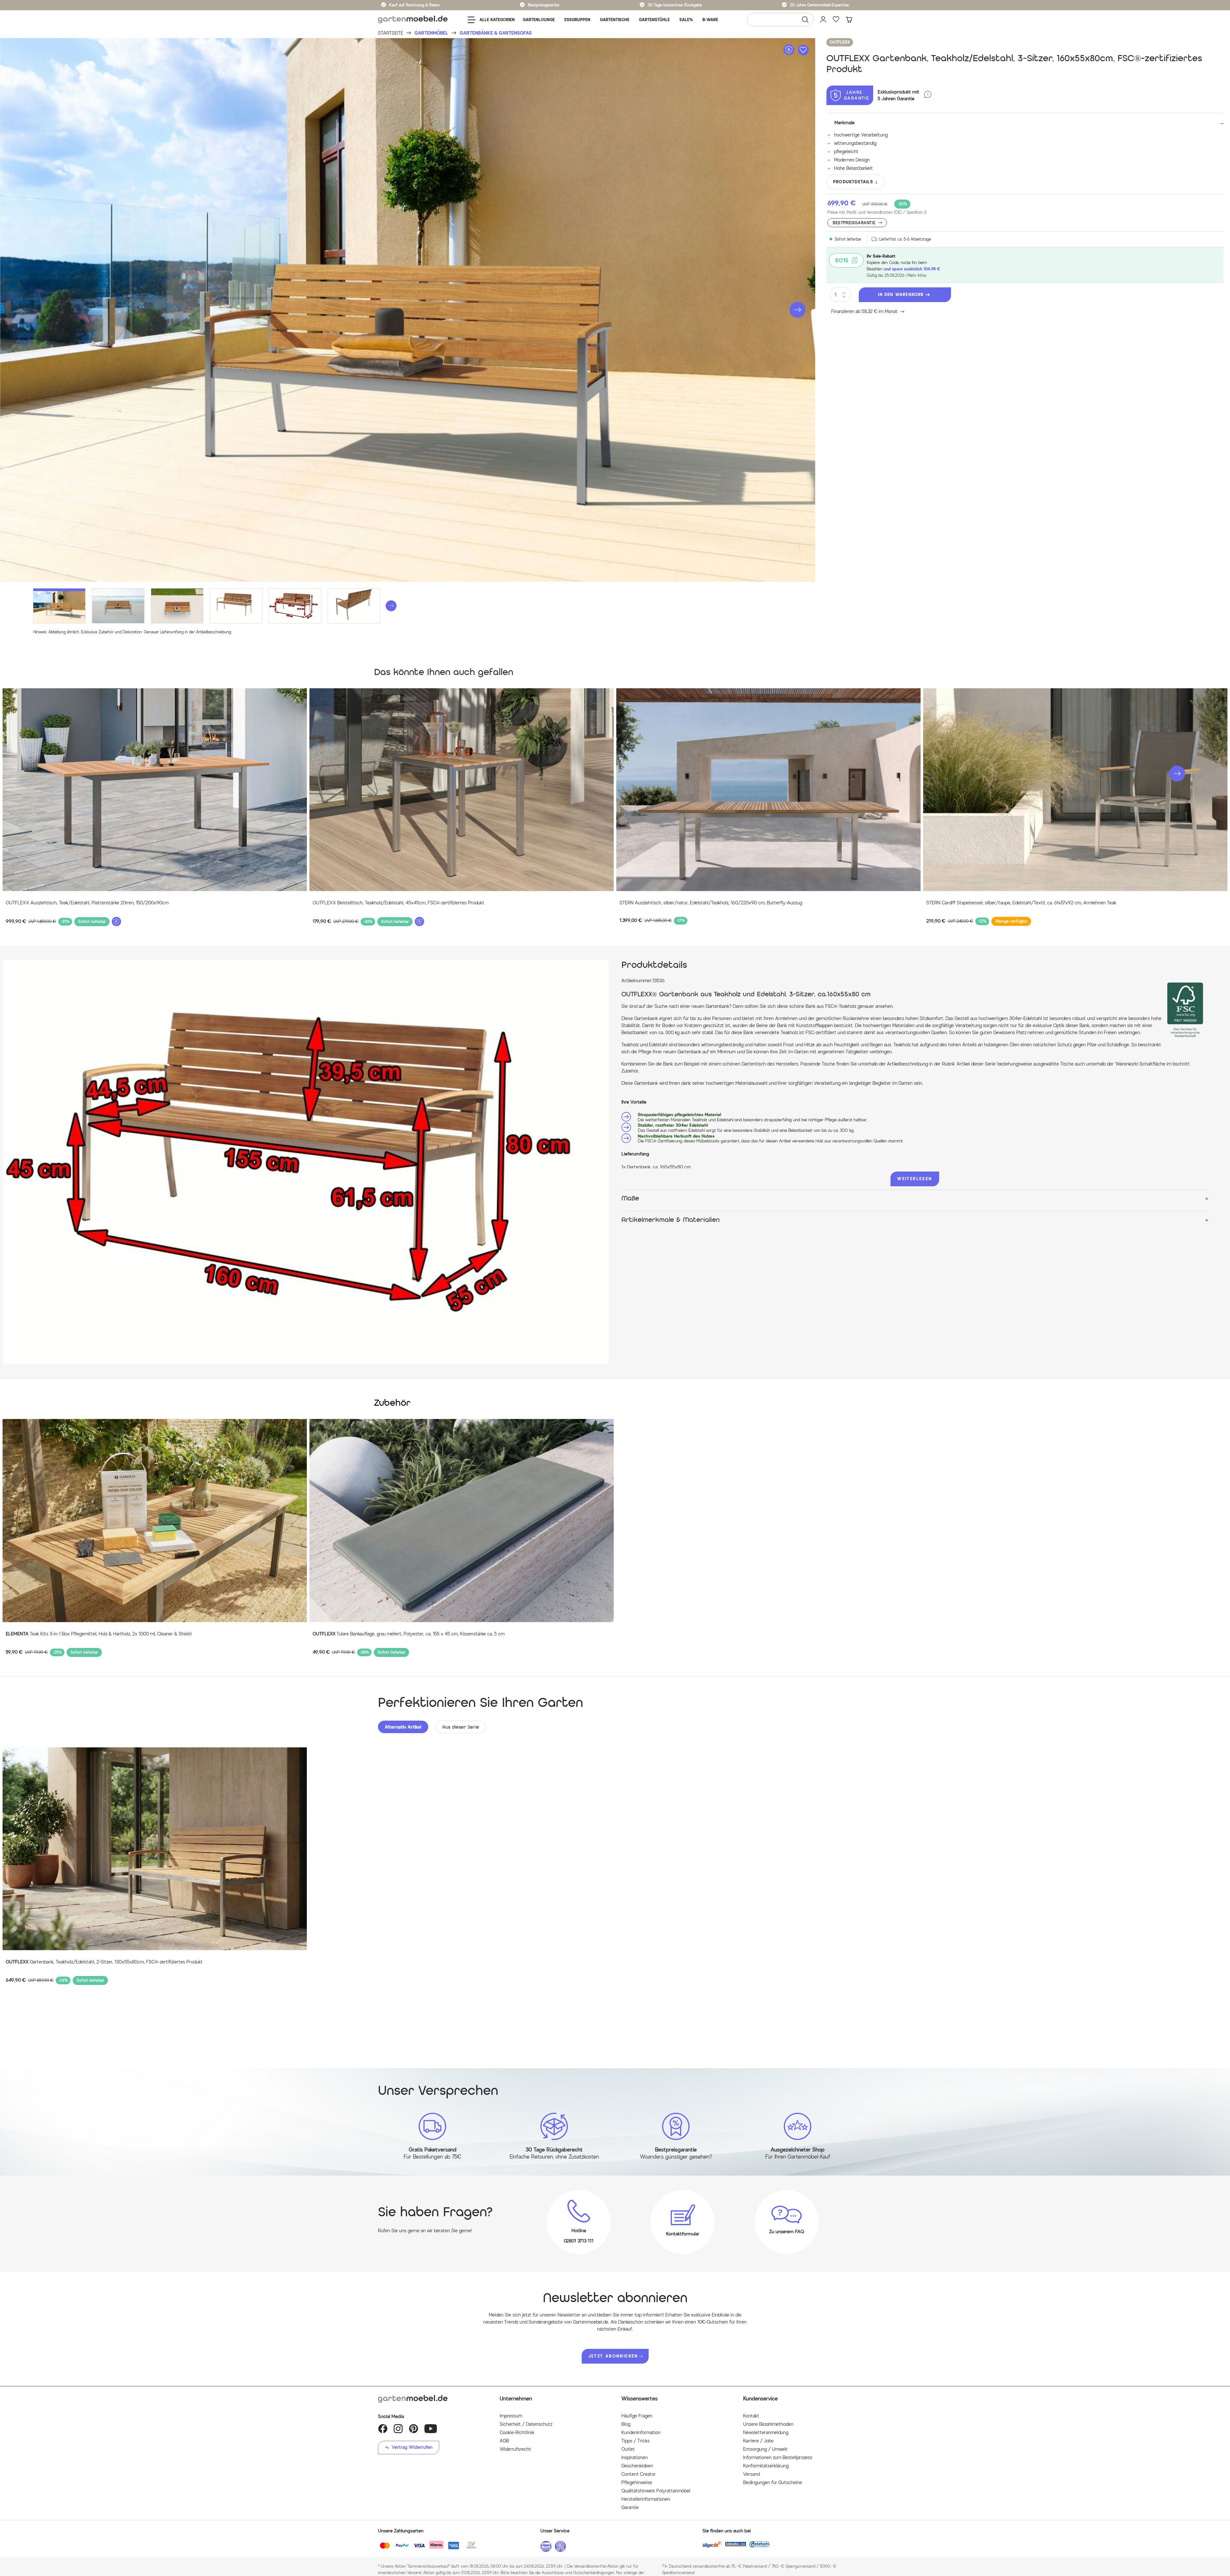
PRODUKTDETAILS (853, 182)
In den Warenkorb (901, 295)
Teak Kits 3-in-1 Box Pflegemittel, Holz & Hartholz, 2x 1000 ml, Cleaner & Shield (98, 1634)
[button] (798, 310)
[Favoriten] (836, 20)
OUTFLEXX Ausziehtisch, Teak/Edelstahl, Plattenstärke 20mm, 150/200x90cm (87, 903)
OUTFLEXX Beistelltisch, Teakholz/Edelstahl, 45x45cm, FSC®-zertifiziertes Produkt (398, 903)
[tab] (403, 1727)
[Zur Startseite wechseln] (413, 20)
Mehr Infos (917, 275)
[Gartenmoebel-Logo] (432, 2399)
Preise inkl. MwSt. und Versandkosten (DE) (877, 212)
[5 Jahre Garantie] (928, 95)
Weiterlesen (915, 1179)
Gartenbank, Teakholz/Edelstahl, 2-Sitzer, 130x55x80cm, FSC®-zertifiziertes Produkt (104, 1962)
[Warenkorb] (849, 20)
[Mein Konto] (823, 20)
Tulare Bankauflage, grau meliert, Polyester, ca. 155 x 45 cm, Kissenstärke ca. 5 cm (409, 1634)
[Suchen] (805, 20)
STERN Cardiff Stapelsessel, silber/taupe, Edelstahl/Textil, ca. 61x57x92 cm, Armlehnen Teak (1021, 903)
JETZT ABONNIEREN (613, 2356)
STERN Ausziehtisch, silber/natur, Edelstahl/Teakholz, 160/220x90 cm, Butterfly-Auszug (711, 903)
